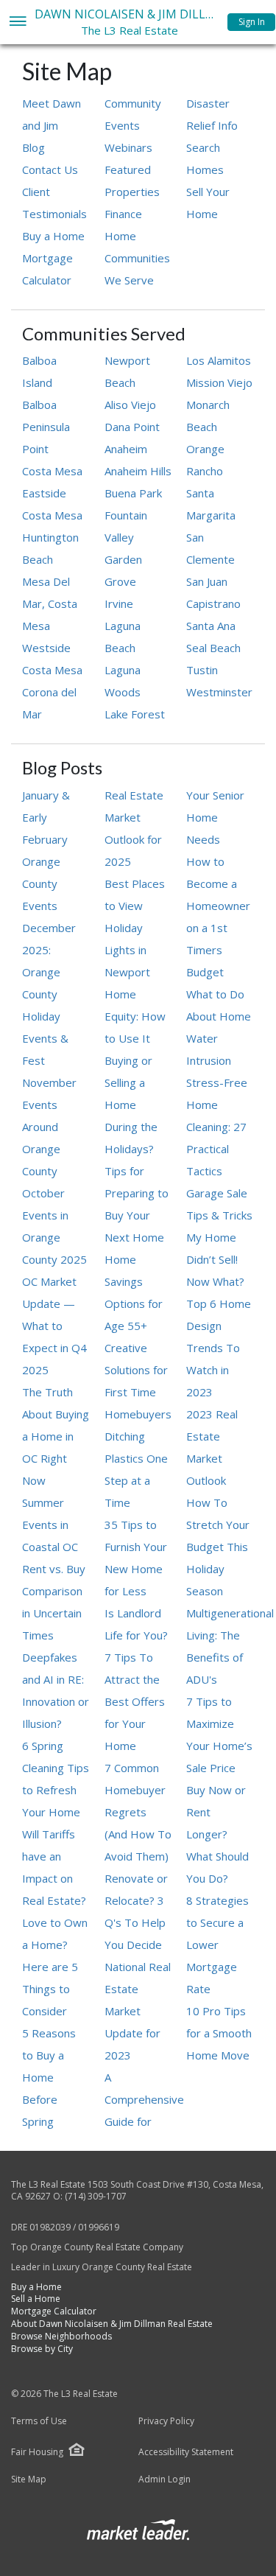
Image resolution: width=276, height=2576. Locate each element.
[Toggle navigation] (17, 22)
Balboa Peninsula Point (46, 427)
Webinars (128, 147)
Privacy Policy (166, 2421)
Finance (123, 214)
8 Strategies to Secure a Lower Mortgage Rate (217, 1945)
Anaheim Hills (138, 471)
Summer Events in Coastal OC (50, 1525)
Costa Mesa (52, 471)
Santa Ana (211, 626)
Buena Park (133, 493)
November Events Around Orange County (49, 1127)
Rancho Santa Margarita (211, 493)
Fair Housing (37, 2452)
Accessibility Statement (186, 2452)
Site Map (29, 2479)
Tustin (202, 670)
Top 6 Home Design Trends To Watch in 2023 (219, 1348)
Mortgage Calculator (54, 2311)
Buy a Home (53, 236)
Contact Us (50, 169)
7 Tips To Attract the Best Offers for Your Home (135, 1701)
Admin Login (164, 2479)
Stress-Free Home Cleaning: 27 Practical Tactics (217, 1127)
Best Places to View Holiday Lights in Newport (135, 928)
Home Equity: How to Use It (135, 1016)
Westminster (219, 692)
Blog (33, 147)
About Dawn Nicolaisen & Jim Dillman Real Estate (112, 2324)
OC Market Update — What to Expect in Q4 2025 (54, 1326)
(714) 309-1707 (96, 2196)
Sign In (252, 22)
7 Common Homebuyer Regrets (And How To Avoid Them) (138, 1812)
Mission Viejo (219, 382)
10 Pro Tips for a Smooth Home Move (219, 2033)
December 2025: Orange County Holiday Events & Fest (49, 994)
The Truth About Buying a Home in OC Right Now (56, 1436)
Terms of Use (39, 2421)
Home (120, 236)
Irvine (119, 603)
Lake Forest (135, 714)
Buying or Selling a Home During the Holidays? (131, 1105)
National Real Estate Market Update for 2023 (138, 2011)
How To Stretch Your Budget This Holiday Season (218, 1547)
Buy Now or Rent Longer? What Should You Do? (217, 1834)
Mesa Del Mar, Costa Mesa (50, 603)
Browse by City (42, 2349)
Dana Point (132, 427)
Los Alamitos (219, 360)
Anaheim (126, 449)
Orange (205, 449)
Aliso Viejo (130, 405)
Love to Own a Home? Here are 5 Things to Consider (55, 1967)
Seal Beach (213, 648)
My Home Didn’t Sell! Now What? (215, 1259)
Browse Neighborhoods (61, 2336)
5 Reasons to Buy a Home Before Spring (49, 2077)
